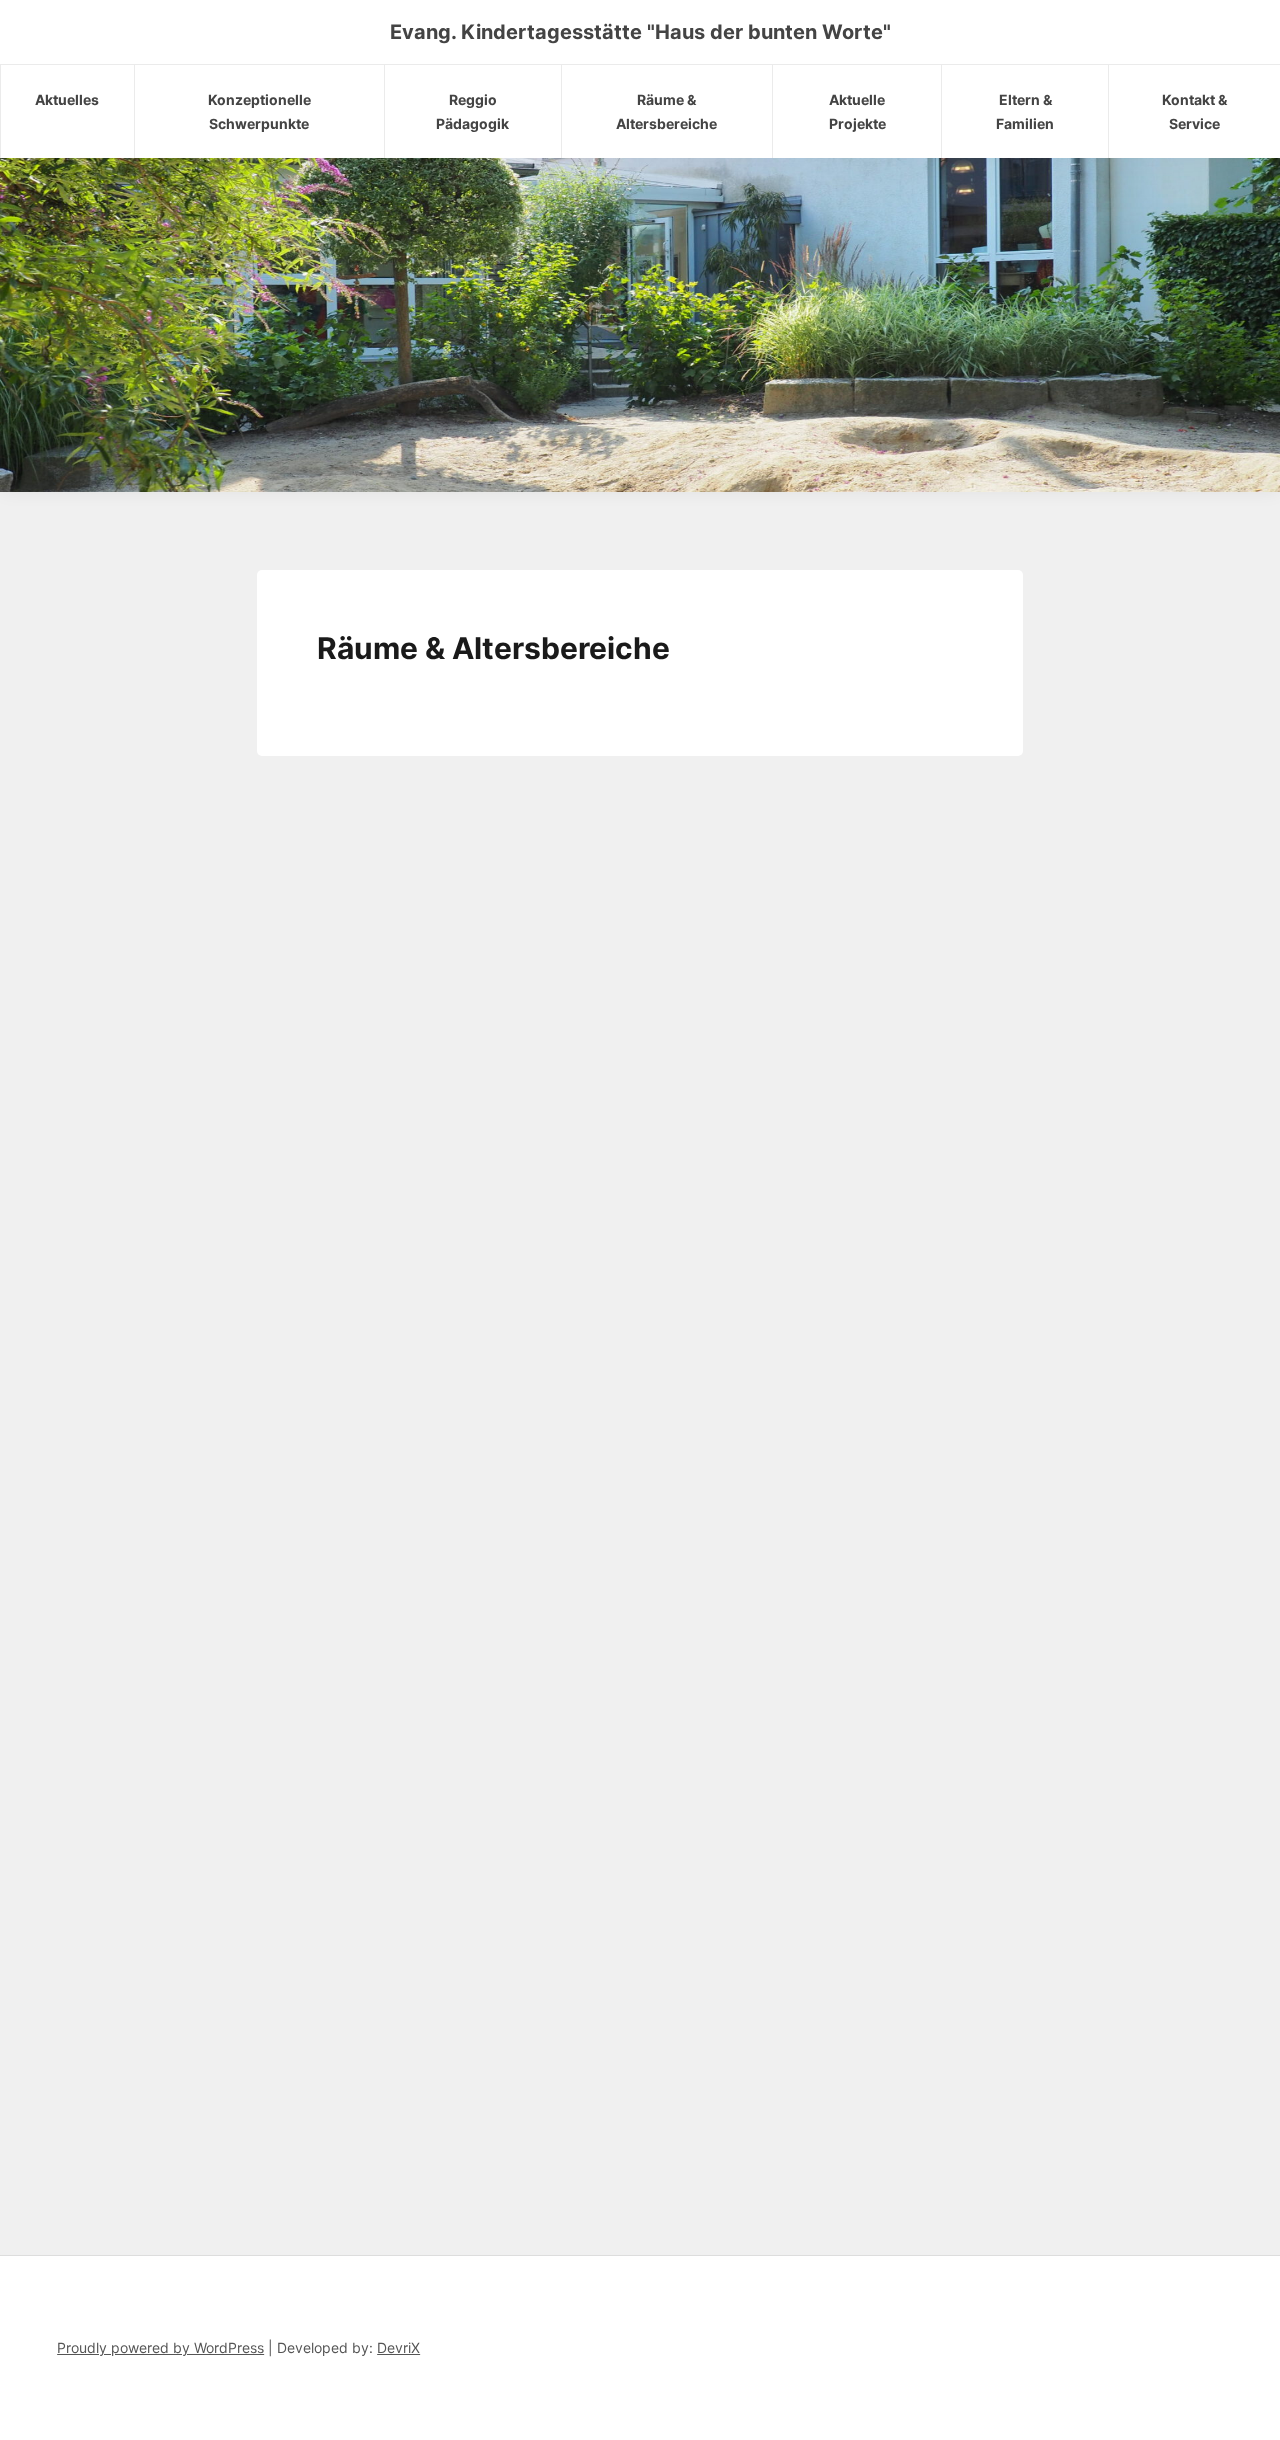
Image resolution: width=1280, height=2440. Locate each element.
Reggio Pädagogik (472, 111)
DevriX (398, 2347)
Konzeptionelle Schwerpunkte (259, 111)
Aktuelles (67, 99)
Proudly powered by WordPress (160, 2347)
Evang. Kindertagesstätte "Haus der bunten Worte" (640, 32)
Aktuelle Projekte (857, 111)
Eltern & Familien (1025, 111)
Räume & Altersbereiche (666, 111)
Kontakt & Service (1194, 111)
